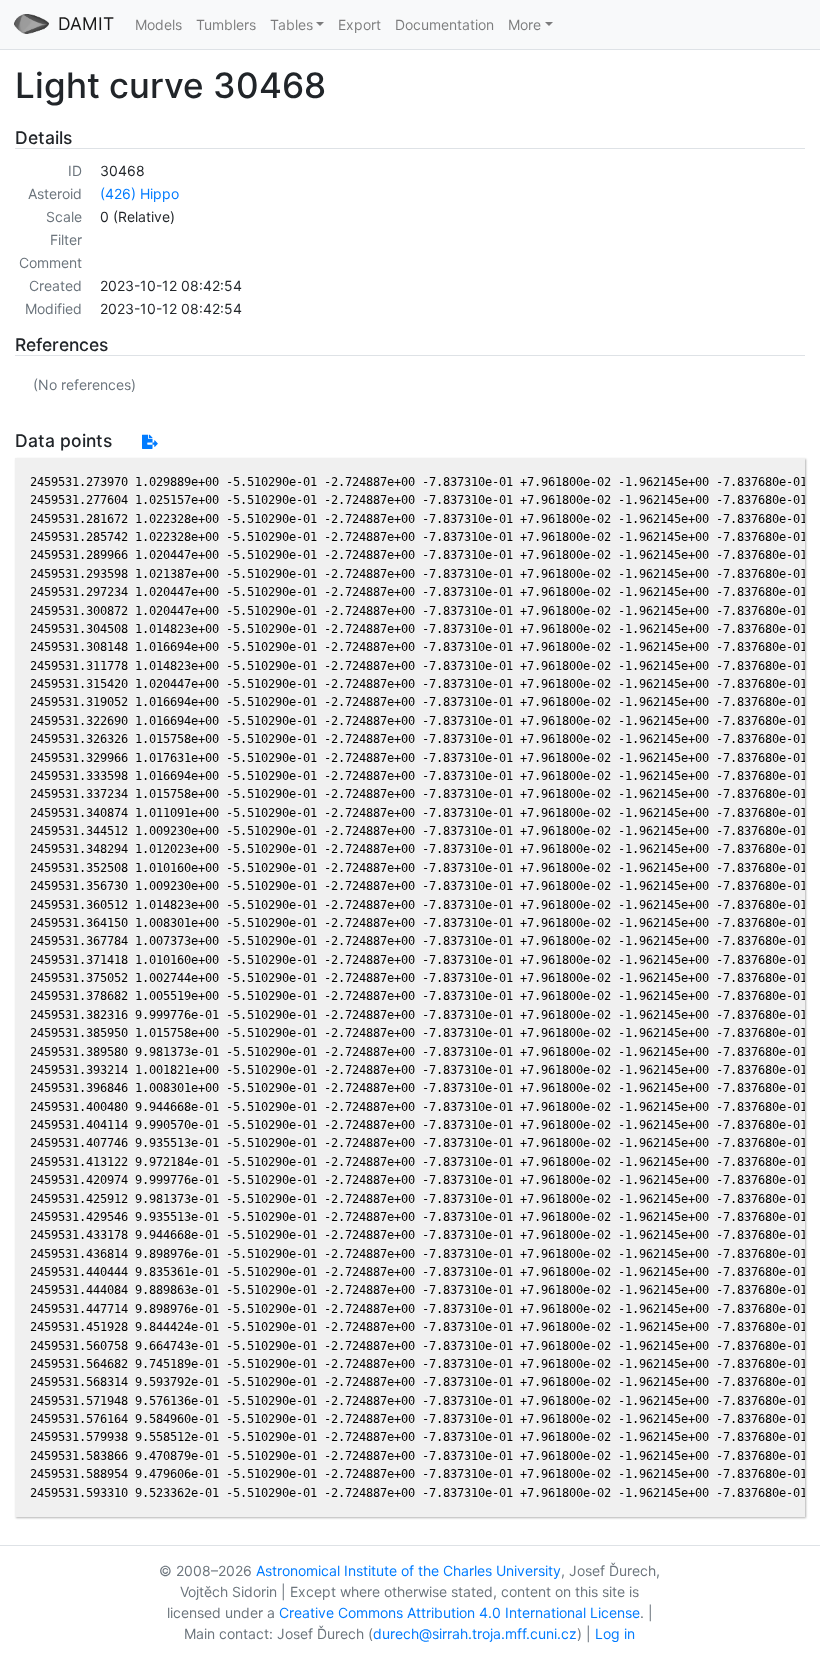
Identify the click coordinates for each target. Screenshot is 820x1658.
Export (359, 24)
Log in (615, 1633)
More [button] (524, 24)
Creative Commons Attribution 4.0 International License (459, 1612)
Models (158, 24)
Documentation (444, 24)
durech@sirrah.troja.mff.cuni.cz (475, 1633)
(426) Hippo (139, 193)
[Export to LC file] (149, 441)
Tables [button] (291, 24)
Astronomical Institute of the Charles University (408, 1570)
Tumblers (226, 24)
